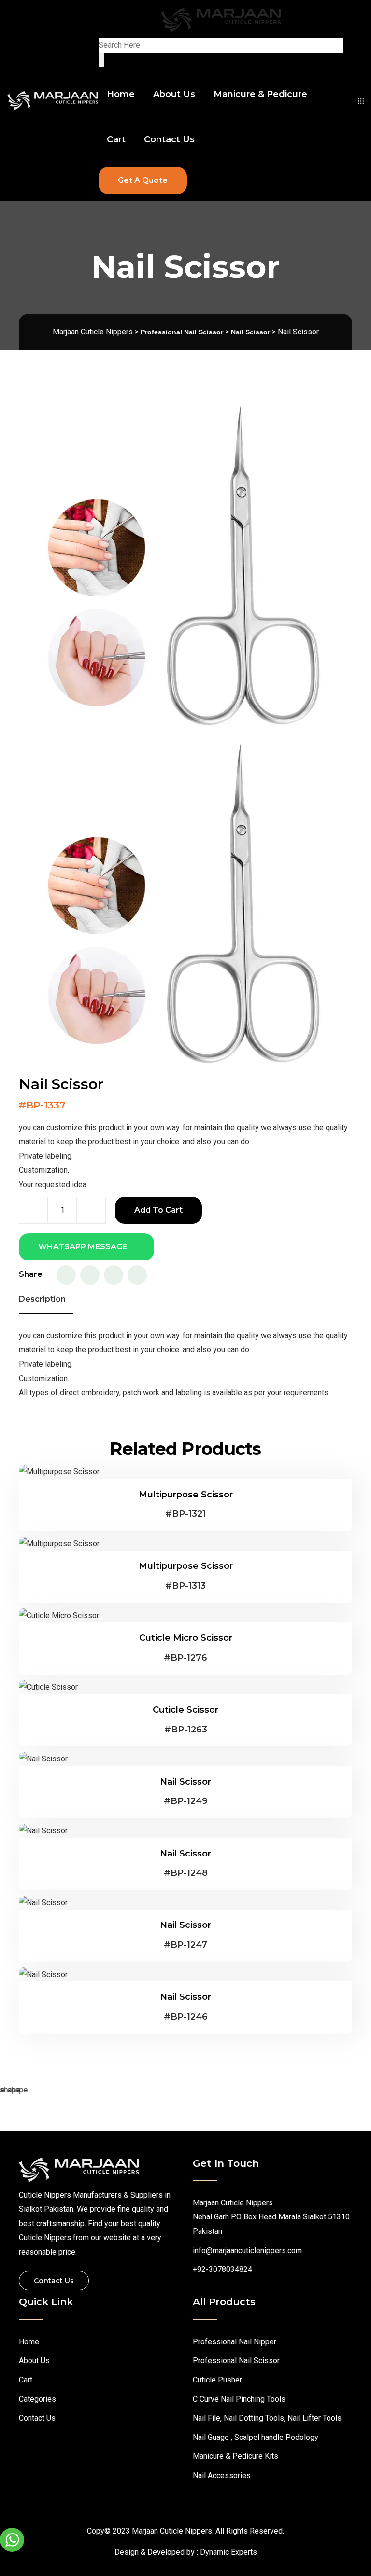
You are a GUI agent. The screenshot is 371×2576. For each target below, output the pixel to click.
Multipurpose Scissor (186, 1495)
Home (121, 94)
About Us (174, 94)
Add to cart (158, 1210)
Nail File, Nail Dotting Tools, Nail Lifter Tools (267, 2418)
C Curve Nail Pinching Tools (239, 2399)
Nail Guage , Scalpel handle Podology (256, 2437)
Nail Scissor (185, 1782)
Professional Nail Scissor (236, 2361)
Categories (37, 2399)
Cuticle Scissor (185, 1710)
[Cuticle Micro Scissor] (59, 1615)
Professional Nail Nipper (235, 2342)
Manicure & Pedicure (260, 94)
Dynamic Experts (228, 2552)
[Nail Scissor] (43, 1759)
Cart (116, 139)
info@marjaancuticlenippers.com (247, 2251)
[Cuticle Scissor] (48, 1687)
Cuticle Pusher (217, 2380)
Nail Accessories (222, 2475)
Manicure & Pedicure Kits (235, 2456)
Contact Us (169, 139)
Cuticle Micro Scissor (186, 1638)
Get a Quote (143, 180)
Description (42, 1299)
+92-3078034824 (222, 2269)
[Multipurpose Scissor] (59, 1472)
